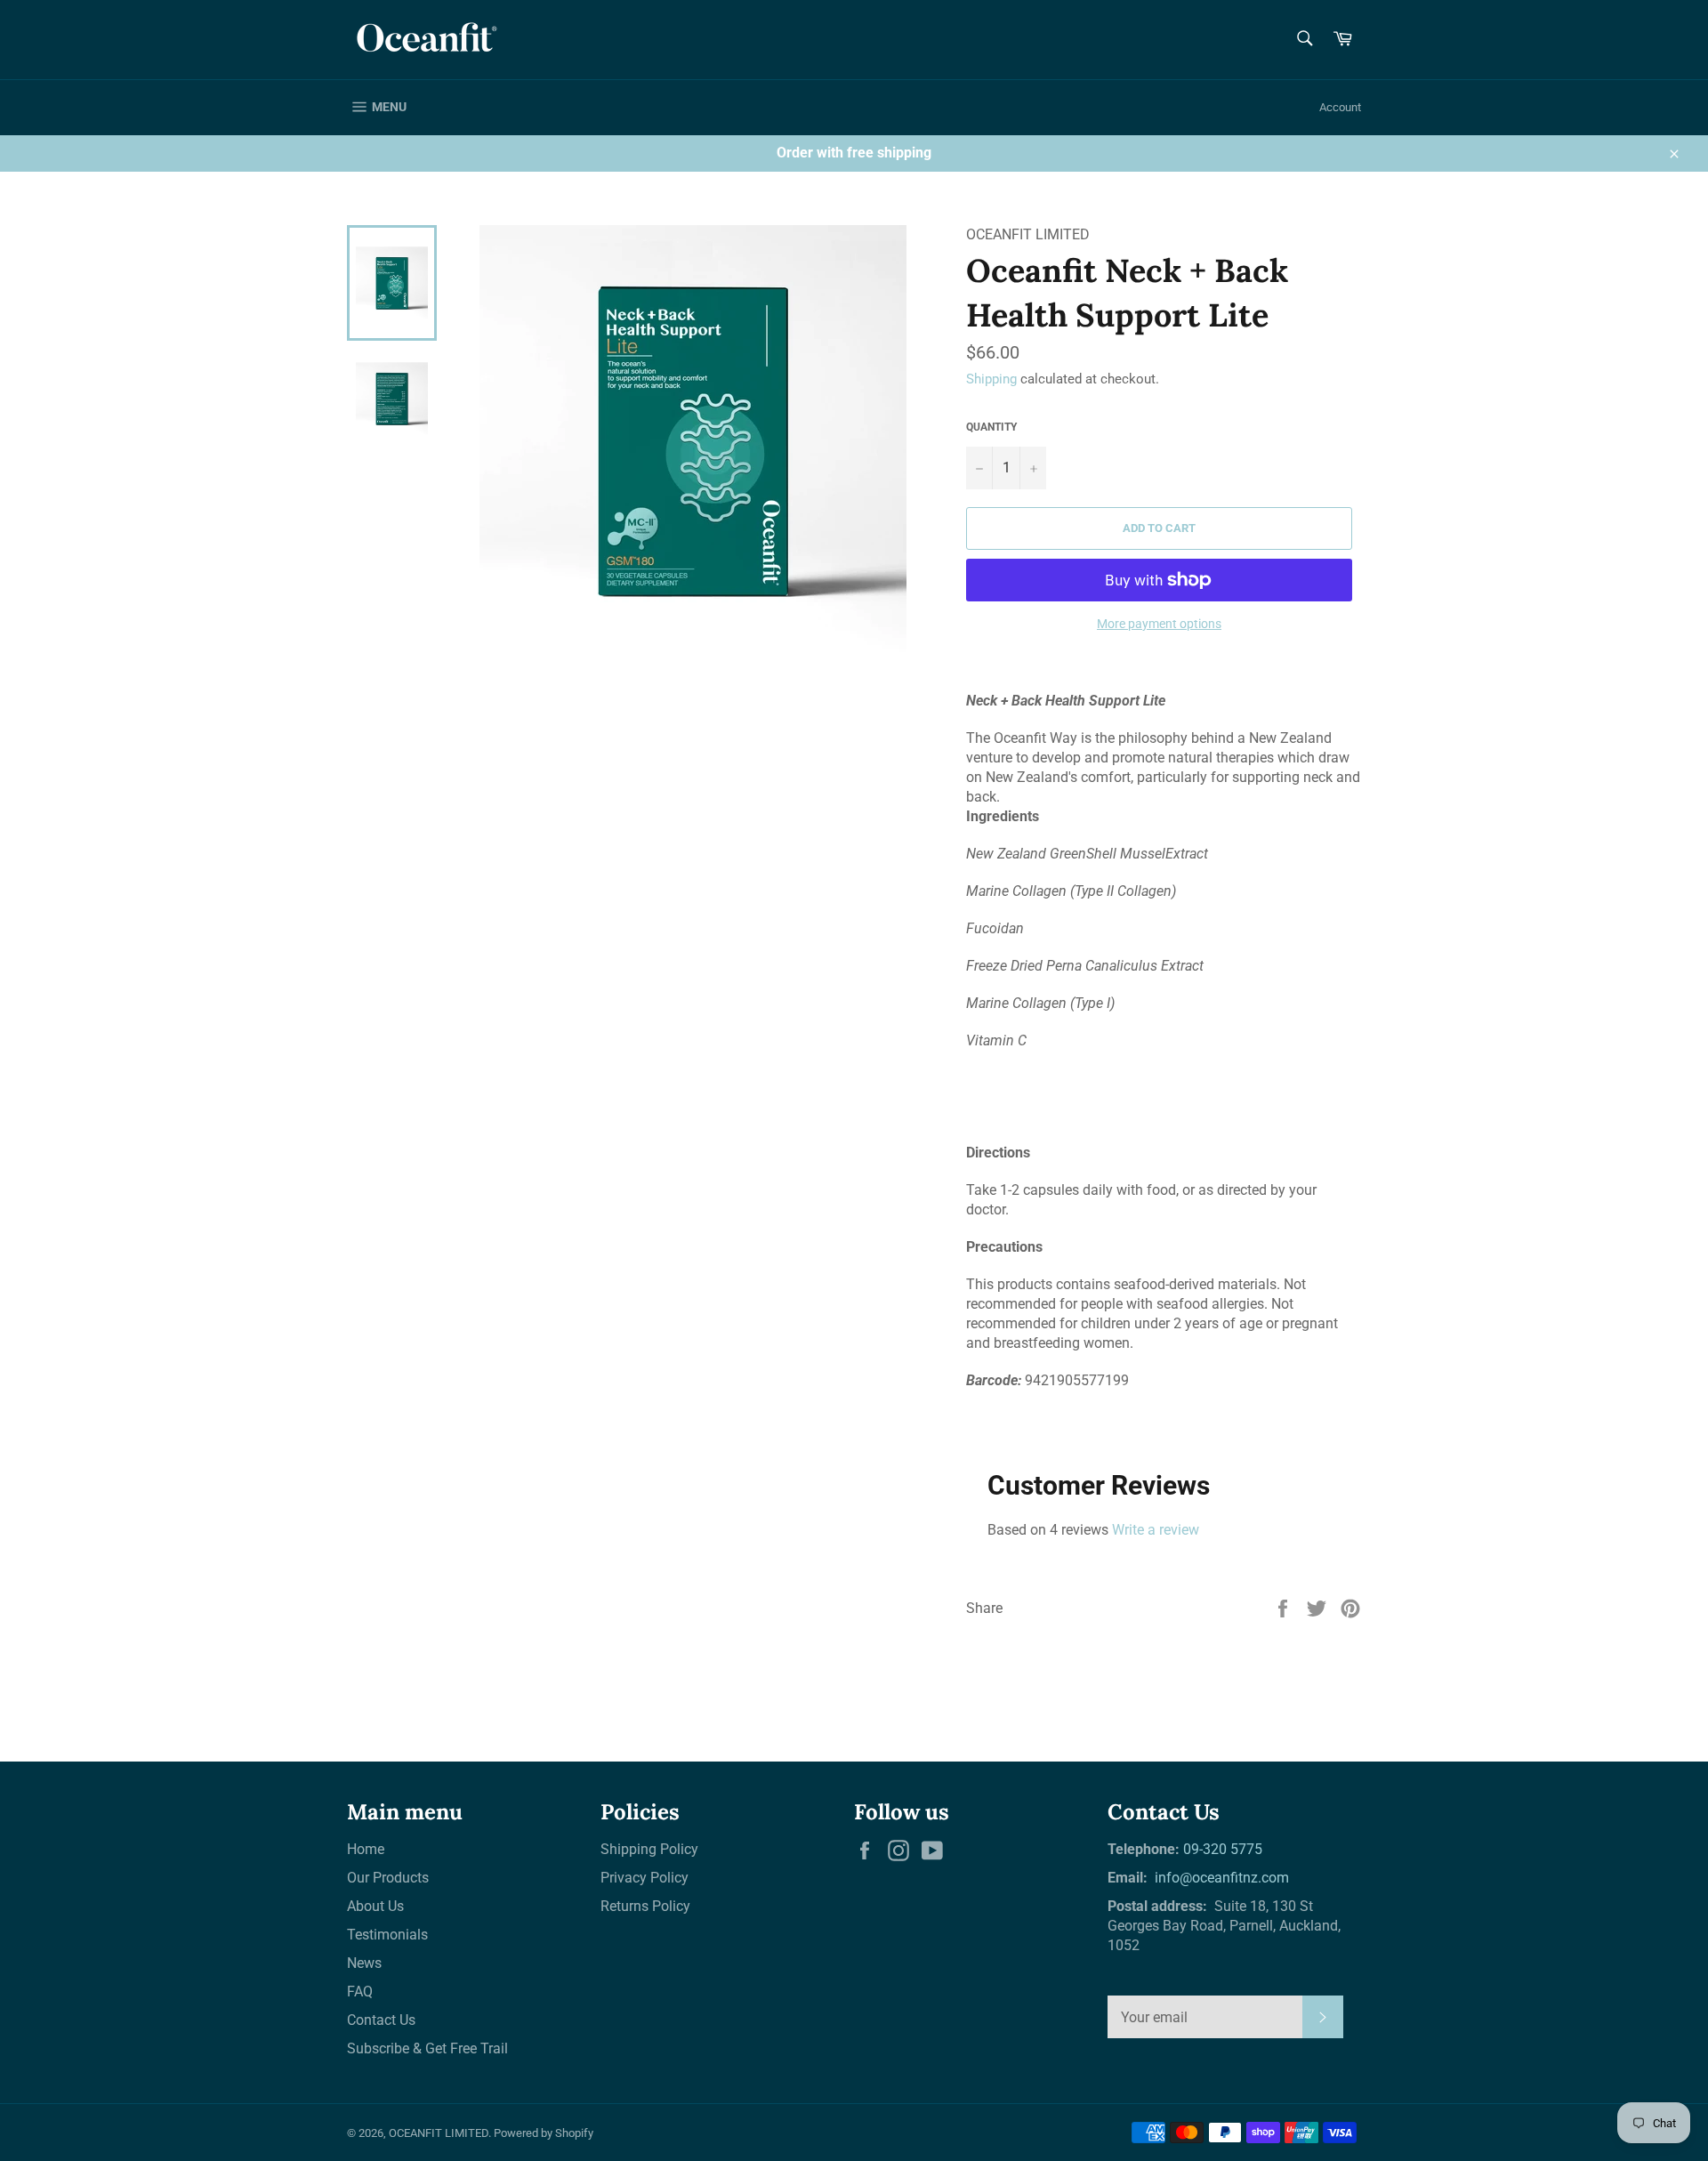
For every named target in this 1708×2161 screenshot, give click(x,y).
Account (1340, 107)
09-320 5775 (1223, 1849)
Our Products (388, 1878)
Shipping (991, 379)
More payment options (1159, 624)
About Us (375, 1906)
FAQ (360, 1992)
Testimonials (387, 1935)
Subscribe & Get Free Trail (427, 2048)
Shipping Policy (649, 1849)
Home (366, 1849)
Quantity (991, 427)
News (364, 1963)
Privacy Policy (645, 1878)
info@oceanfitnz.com (1220, 1878)
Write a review (1156, 1530)
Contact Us (381, 2020)
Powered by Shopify (544, 2133)
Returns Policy (645, 1906)
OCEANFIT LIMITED (439, 2133)
